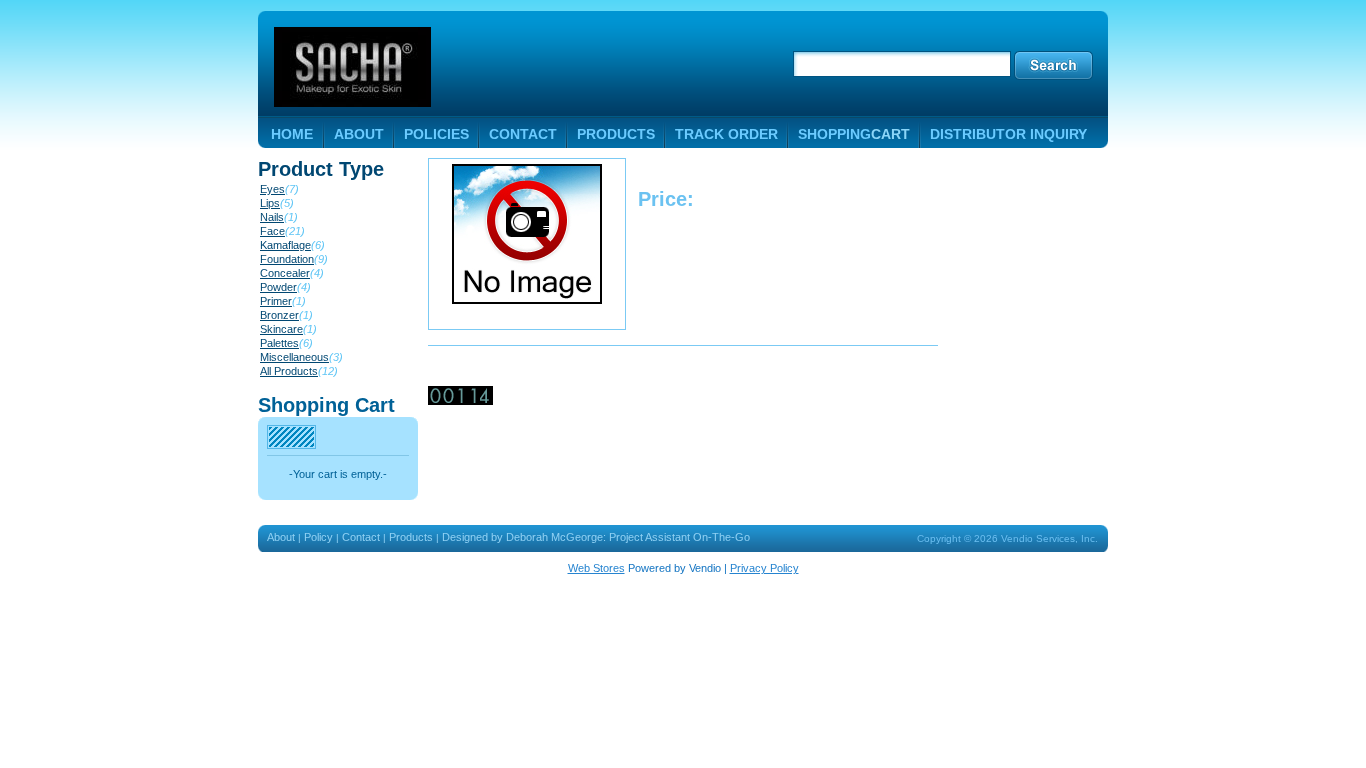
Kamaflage (285, 245)
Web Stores (596, 568)
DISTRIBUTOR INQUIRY (1008, 134)
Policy (318, 537)
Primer (276, 301)
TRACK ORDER (726, 134)
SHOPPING (854, 134)
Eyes (272, 189)
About (281, 537)
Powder (278, 287)
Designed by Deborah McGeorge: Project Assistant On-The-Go (596, 537)
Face (272, 231)
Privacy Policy (764, 568)
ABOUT (359, 134)
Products (411, 537)
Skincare (281, 329)
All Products (289, 371)
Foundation (287, 259)
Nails (272, 217)
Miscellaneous (294, 357)
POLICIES (436, 134)
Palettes (279, 343)
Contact (361, 537)
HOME (292, 134)
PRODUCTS (616, 134)
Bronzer (279, 315)
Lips (270, 203)
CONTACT (523, 134)
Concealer (285, 273)
